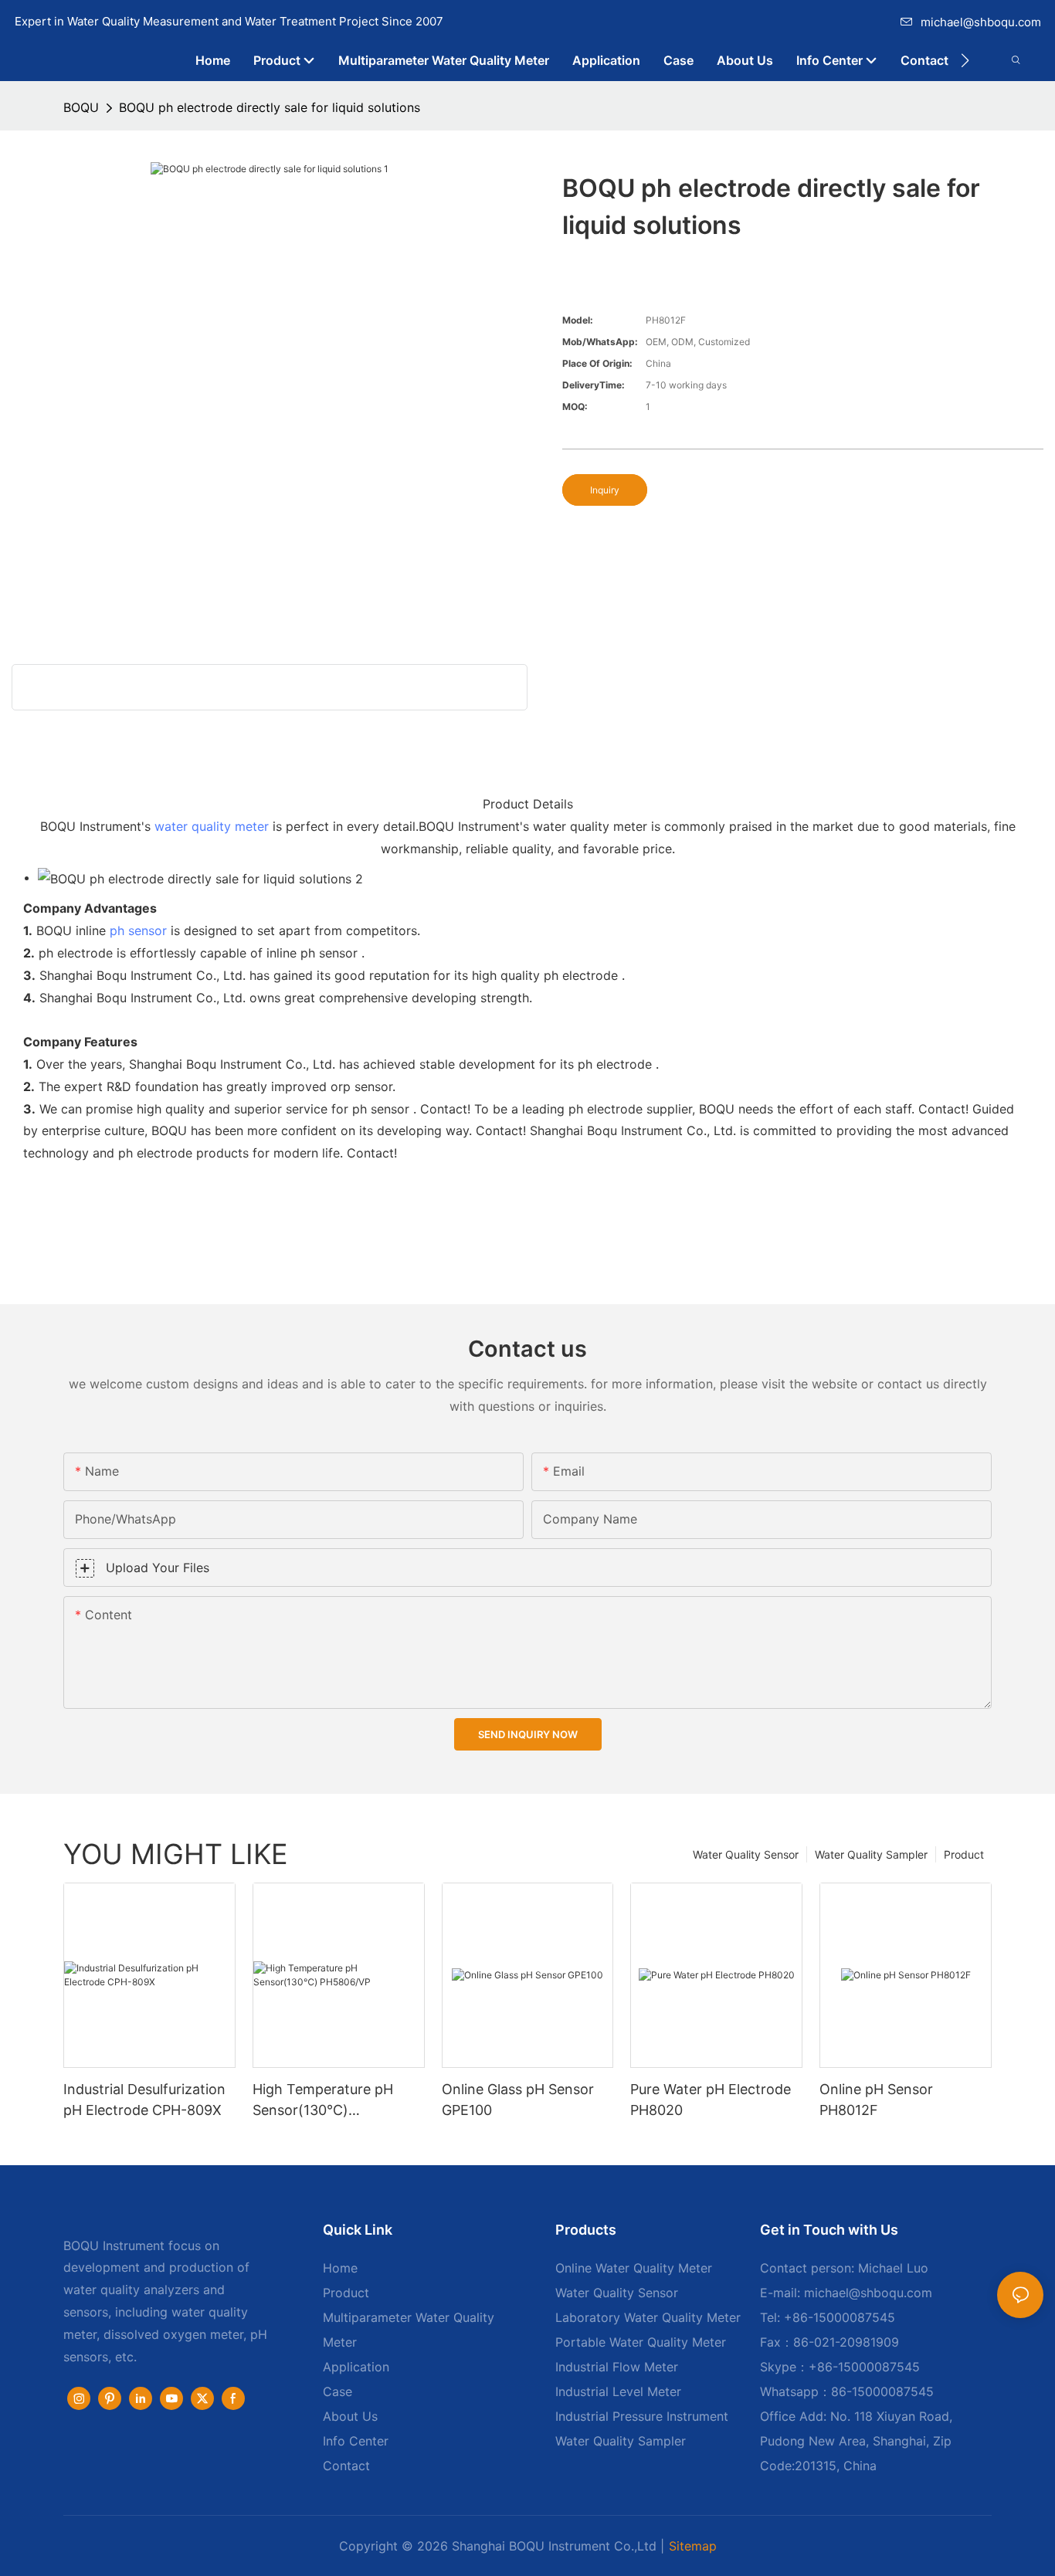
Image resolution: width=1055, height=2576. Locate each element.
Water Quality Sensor (746, 1854)
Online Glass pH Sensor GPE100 (518, 2100)
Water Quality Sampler (871, 1854)
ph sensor (138, 930)
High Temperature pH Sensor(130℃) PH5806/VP (323, 2101)
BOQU (81, 107)
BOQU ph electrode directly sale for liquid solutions (270, 107)
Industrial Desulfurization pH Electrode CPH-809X (144, 2100)
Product (964, 1854)
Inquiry (605, 490)
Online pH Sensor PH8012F (876, 2100)
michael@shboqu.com (981, 22)
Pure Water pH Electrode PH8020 (711, 2100)
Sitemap (693, 2546)
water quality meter (212, 826)
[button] (965, 60)
